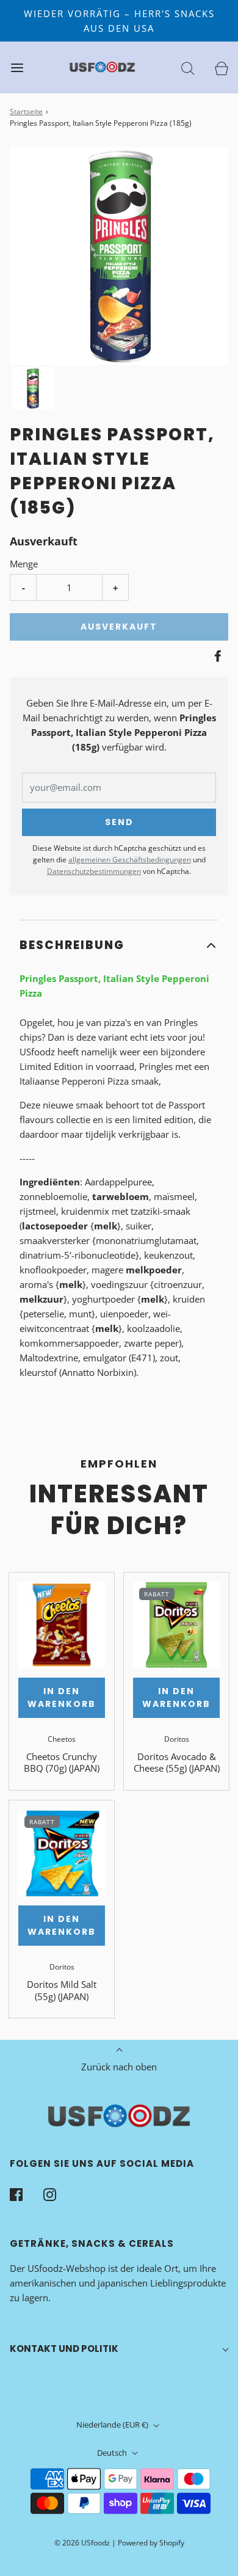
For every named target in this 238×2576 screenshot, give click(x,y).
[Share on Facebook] (216, 656)
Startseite (26, 111)
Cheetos (62, 1739)
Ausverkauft (119, 627)
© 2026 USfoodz (82, 2543)
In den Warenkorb (62, 1697)
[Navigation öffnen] (17, 67)
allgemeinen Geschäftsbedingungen (130, 860)
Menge (24, 564)
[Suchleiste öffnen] (188, 67)
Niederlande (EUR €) (113, 2425)
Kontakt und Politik (64, 2349)
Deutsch (113, 2453)
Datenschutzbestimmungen (94, 871)
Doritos (177, 1739)
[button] (33, 388)
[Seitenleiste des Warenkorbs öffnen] (221, 67)
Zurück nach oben (119, 2067)
